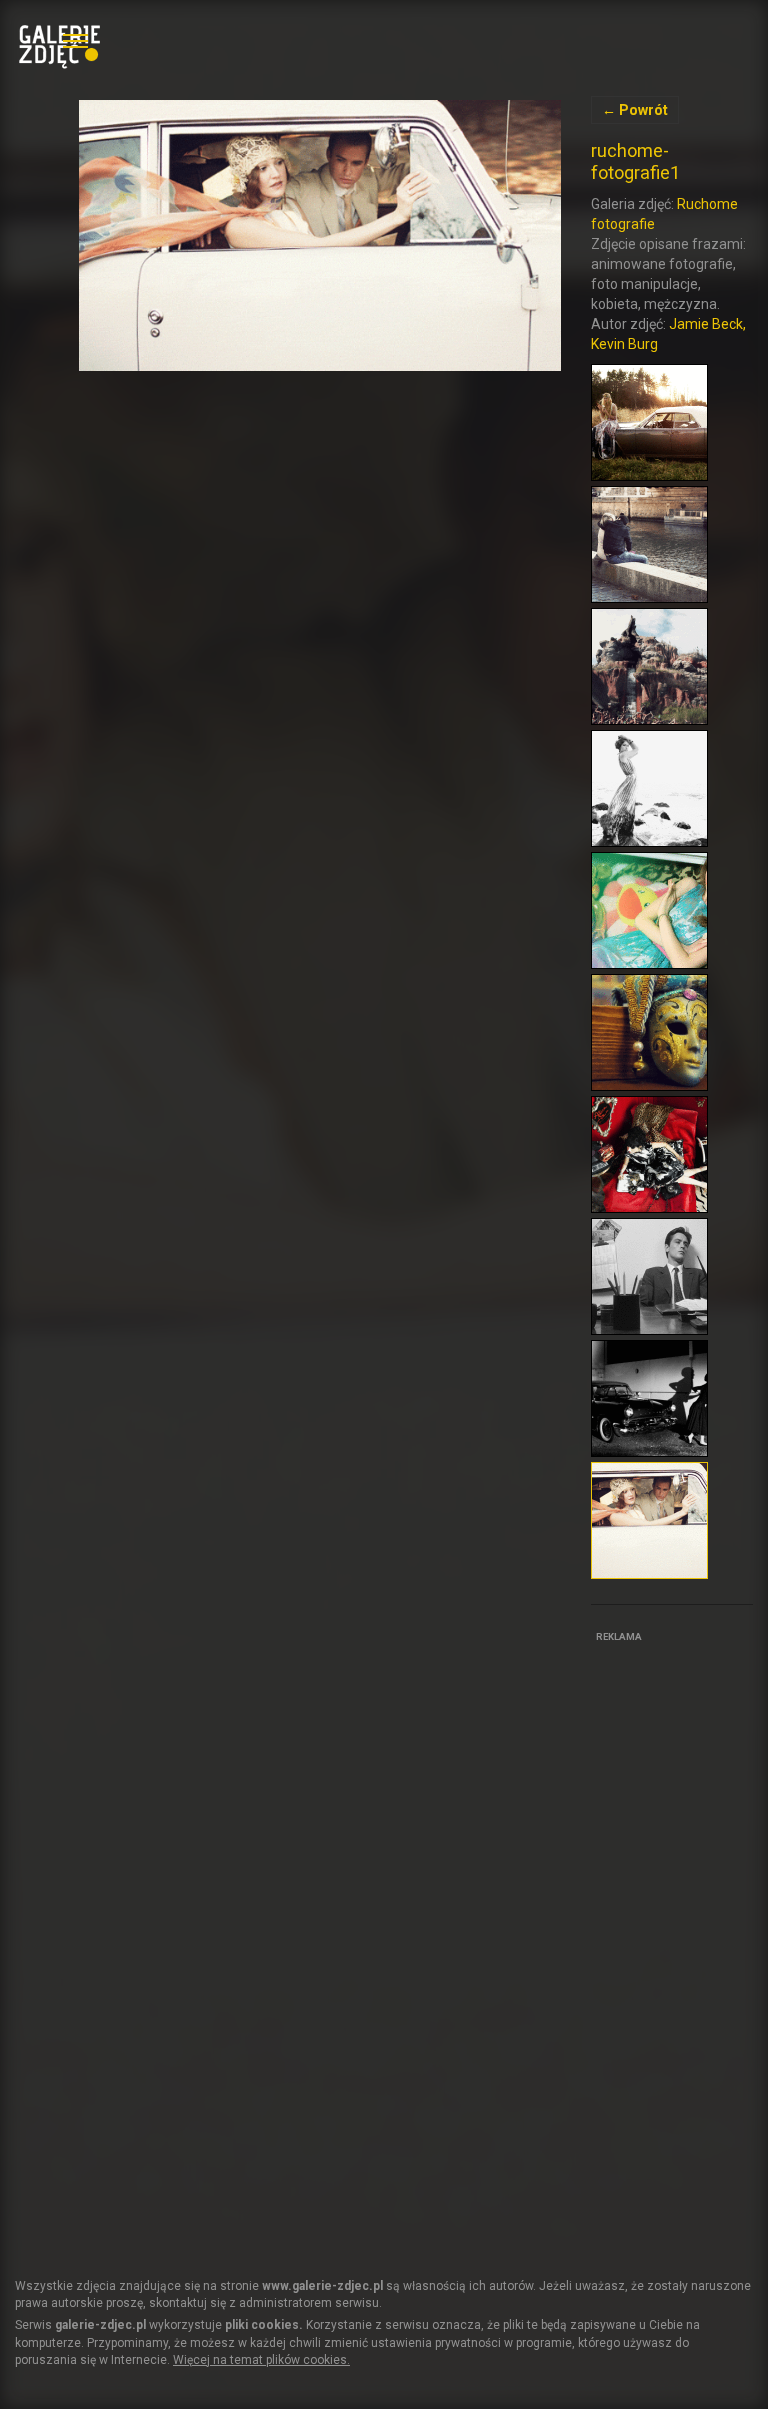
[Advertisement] (679, 1948)
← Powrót (635, 110)
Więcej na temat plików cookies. (261, 2360)
